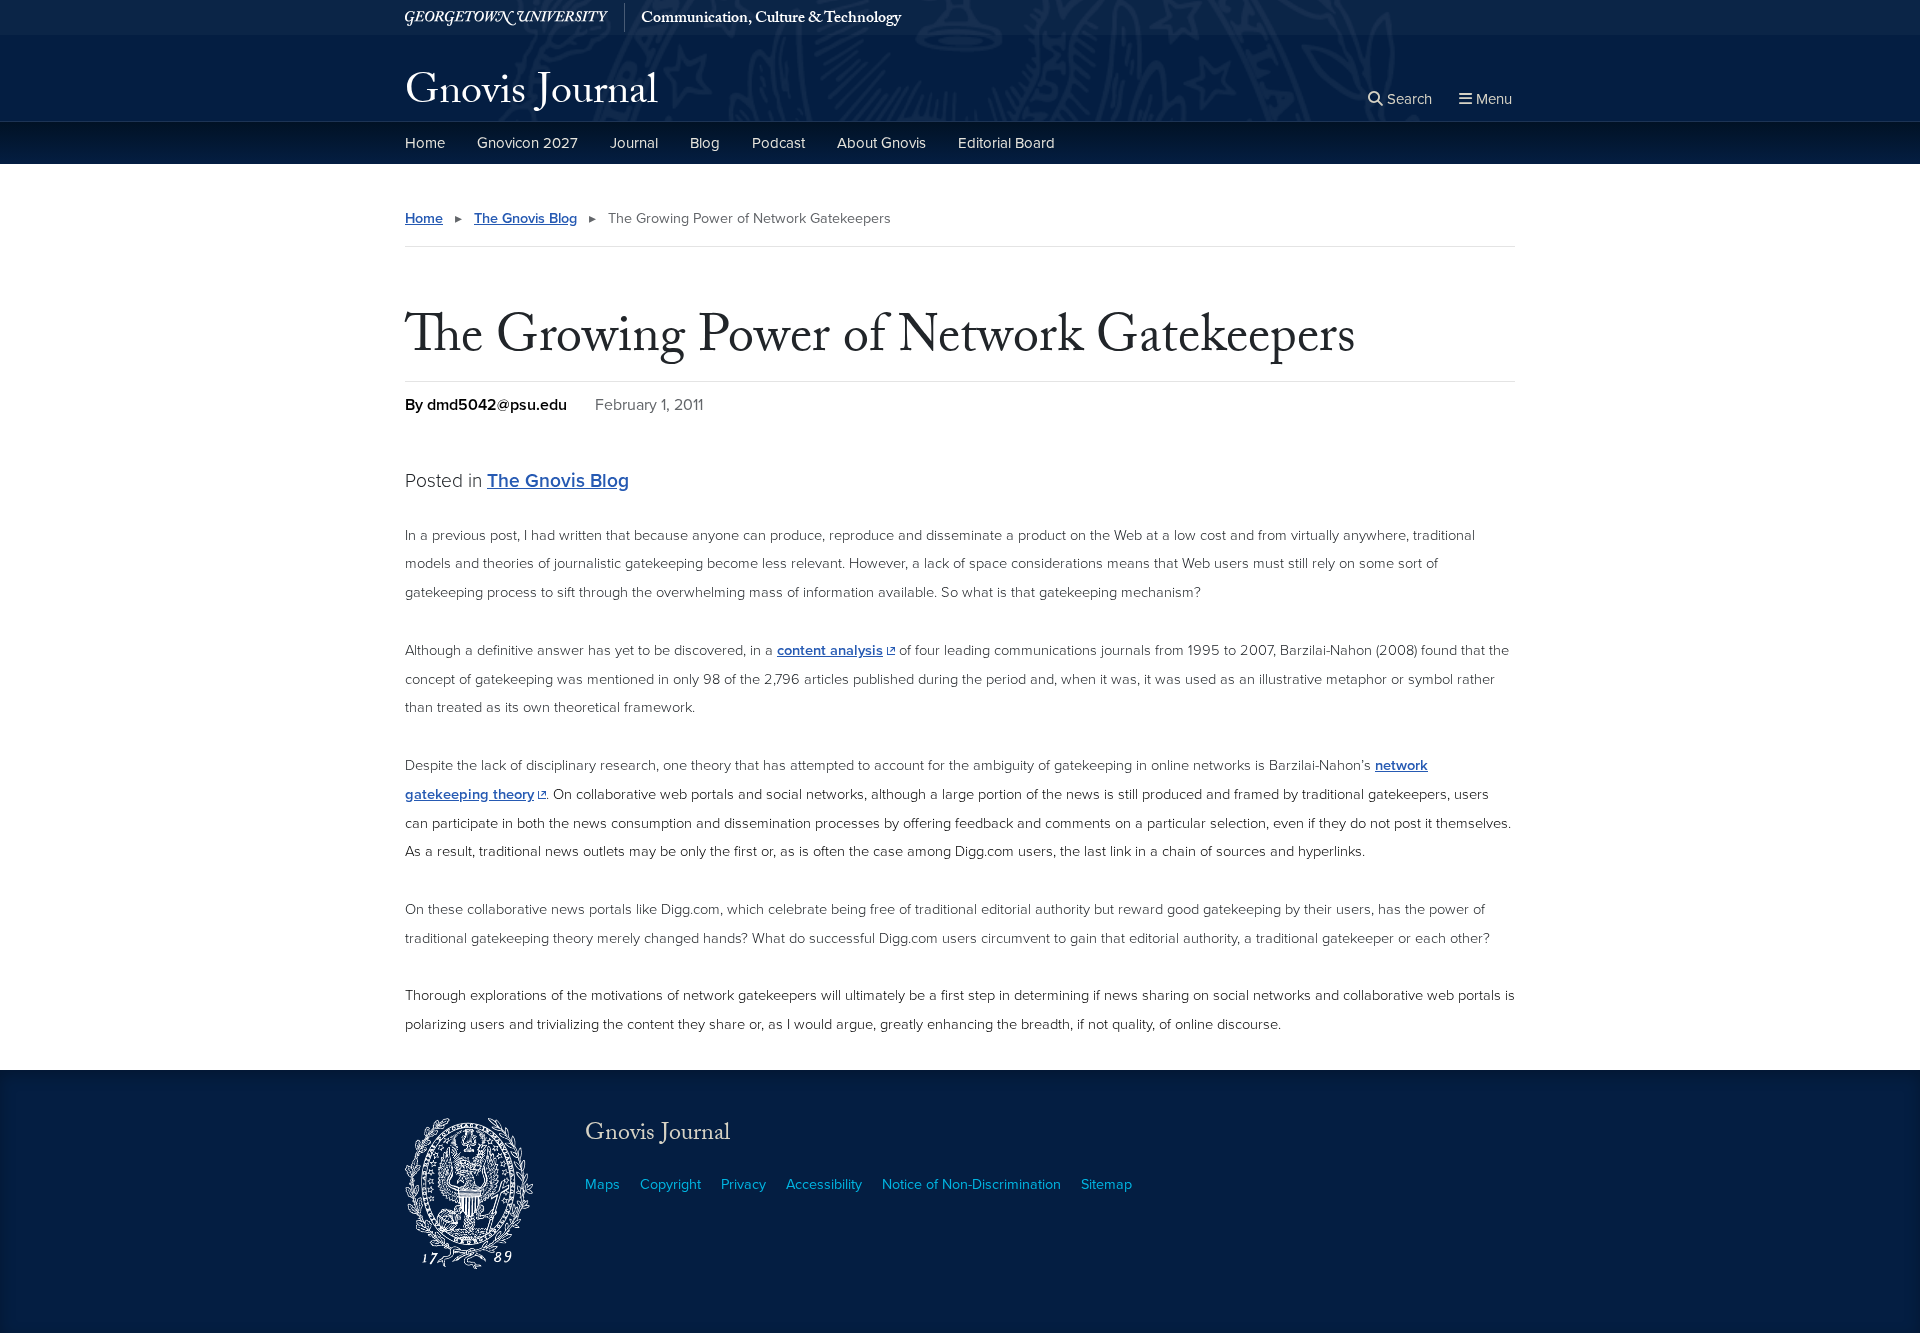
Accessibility (824, 1184)
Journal (634, 143)
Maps (602, 1184)
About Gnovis (881, 143)
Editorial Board (1006, 143)
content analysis (830, 650)
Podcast (778, 143)
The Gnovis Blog (525, 218)
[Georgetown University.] (506, 17)
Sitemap (1106, 1184)
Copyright (670, 1184)
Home (425, 143)
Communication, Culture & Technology (771, 20)
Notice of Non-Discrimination (971, 1184)
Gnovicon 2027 (527, 143)
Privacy (743, 1184)
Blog (705, 143)
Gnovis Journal (531, 96)
